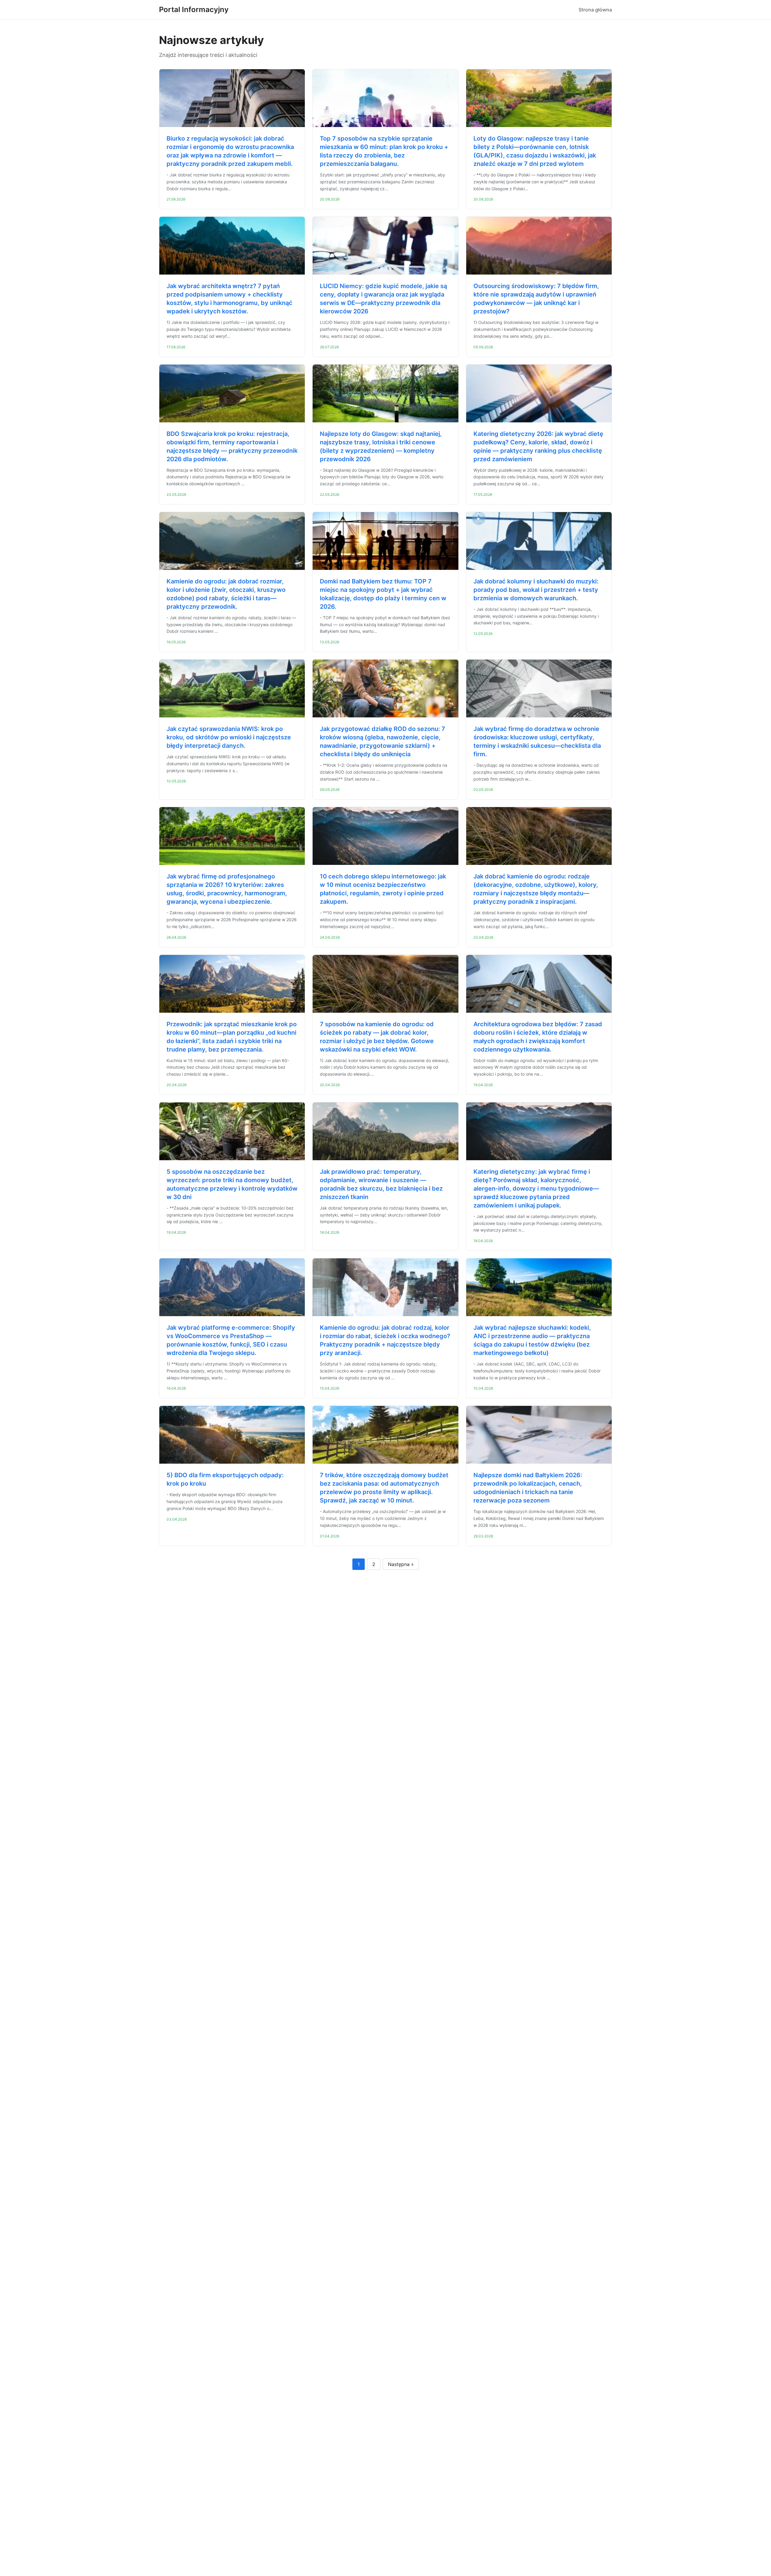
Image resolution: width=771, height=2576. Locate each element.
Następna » (401, 1564)
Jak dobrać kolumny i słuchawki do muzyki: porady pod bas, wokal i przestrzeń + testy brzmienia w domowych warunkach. (536, 590)
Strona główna (595, 10)
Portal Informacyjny (194, 9)
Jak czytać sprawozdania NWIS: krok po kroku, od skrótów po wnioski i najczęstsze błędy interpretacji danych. (229, 737)
